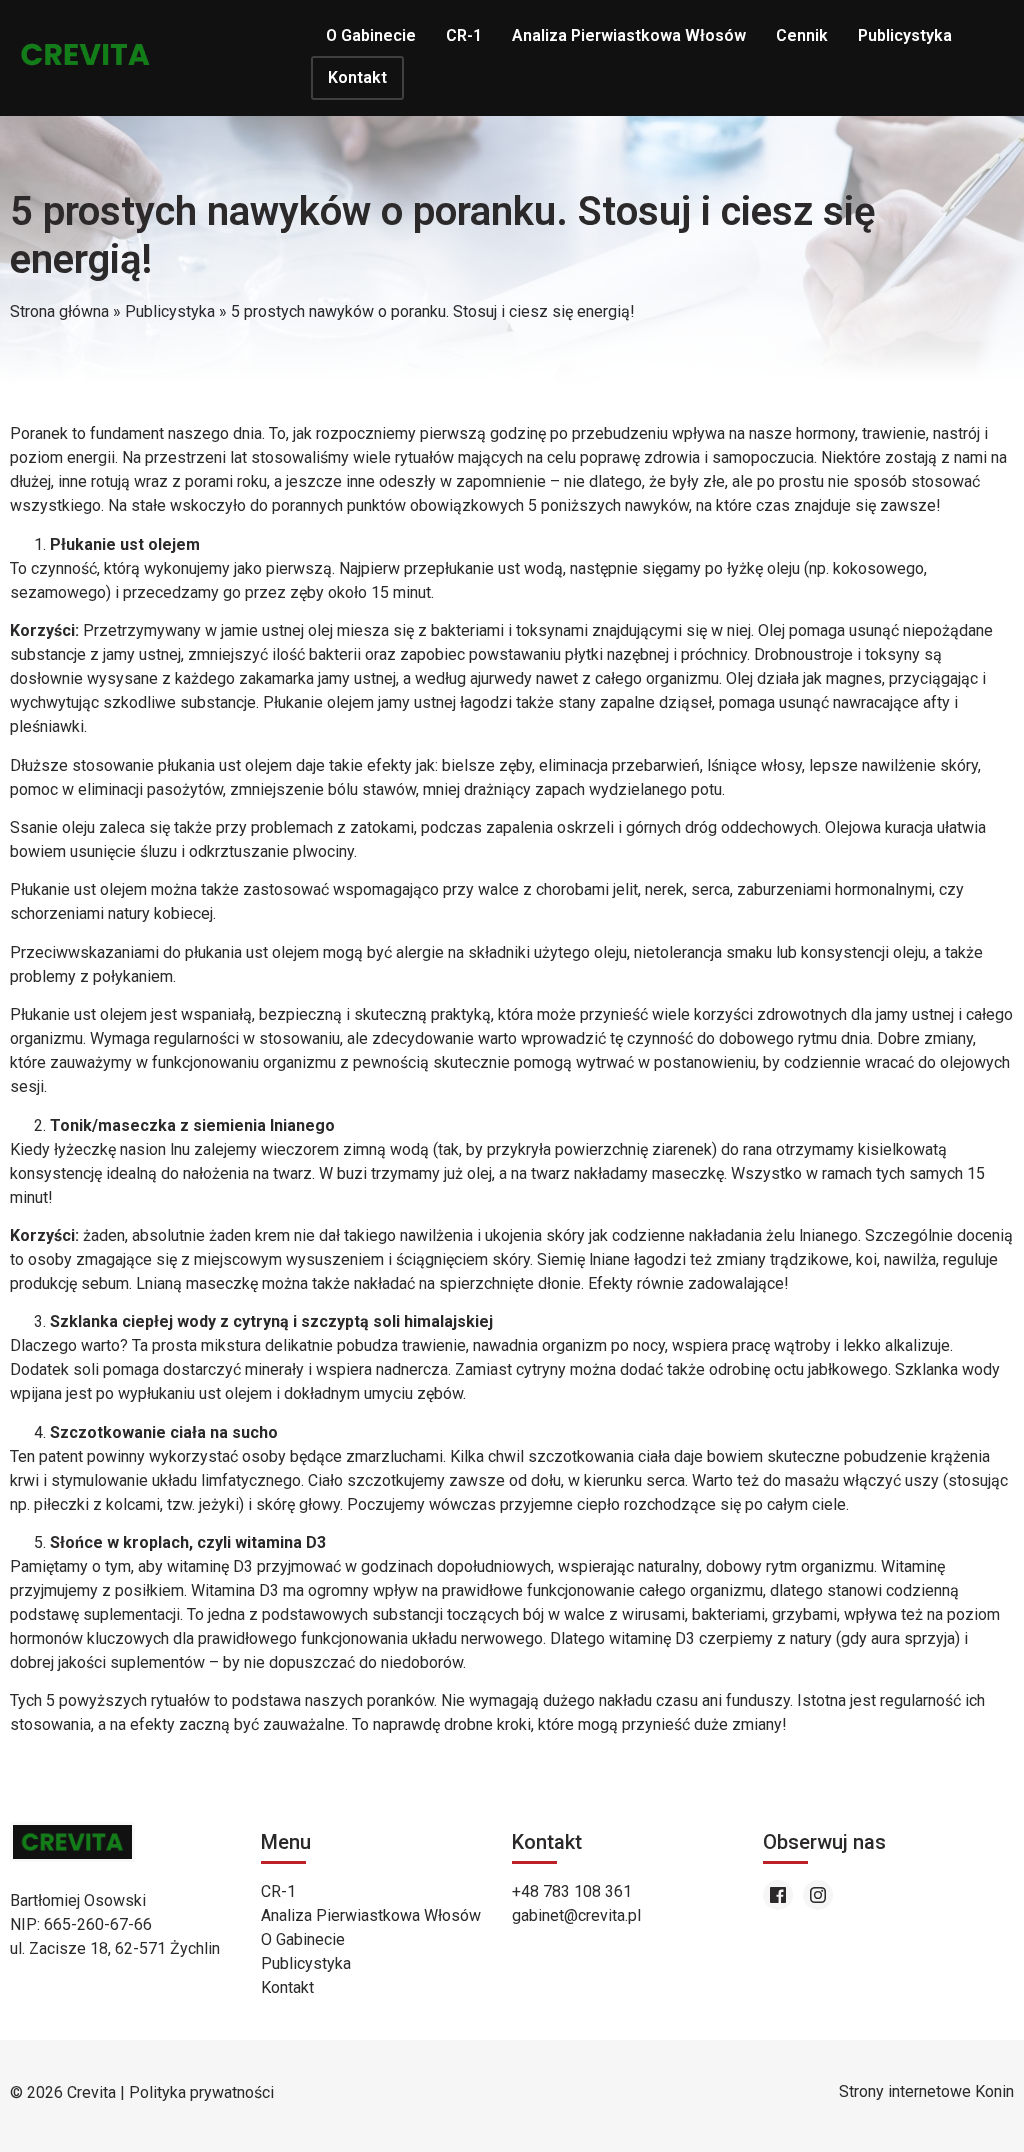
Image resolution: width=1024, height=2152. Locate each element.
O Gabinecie (371, 35)
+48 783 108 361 (572, 1891)
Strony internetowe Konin (926, 2091)
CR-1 (464, 35)
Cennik (802, 35)
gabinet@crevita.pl (576, 1915)
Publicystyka (905, 35)
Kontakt (357, 77)
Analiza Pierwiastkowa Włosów (629, 35)
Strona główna (59, 311)
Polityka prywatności (201, 2092)
